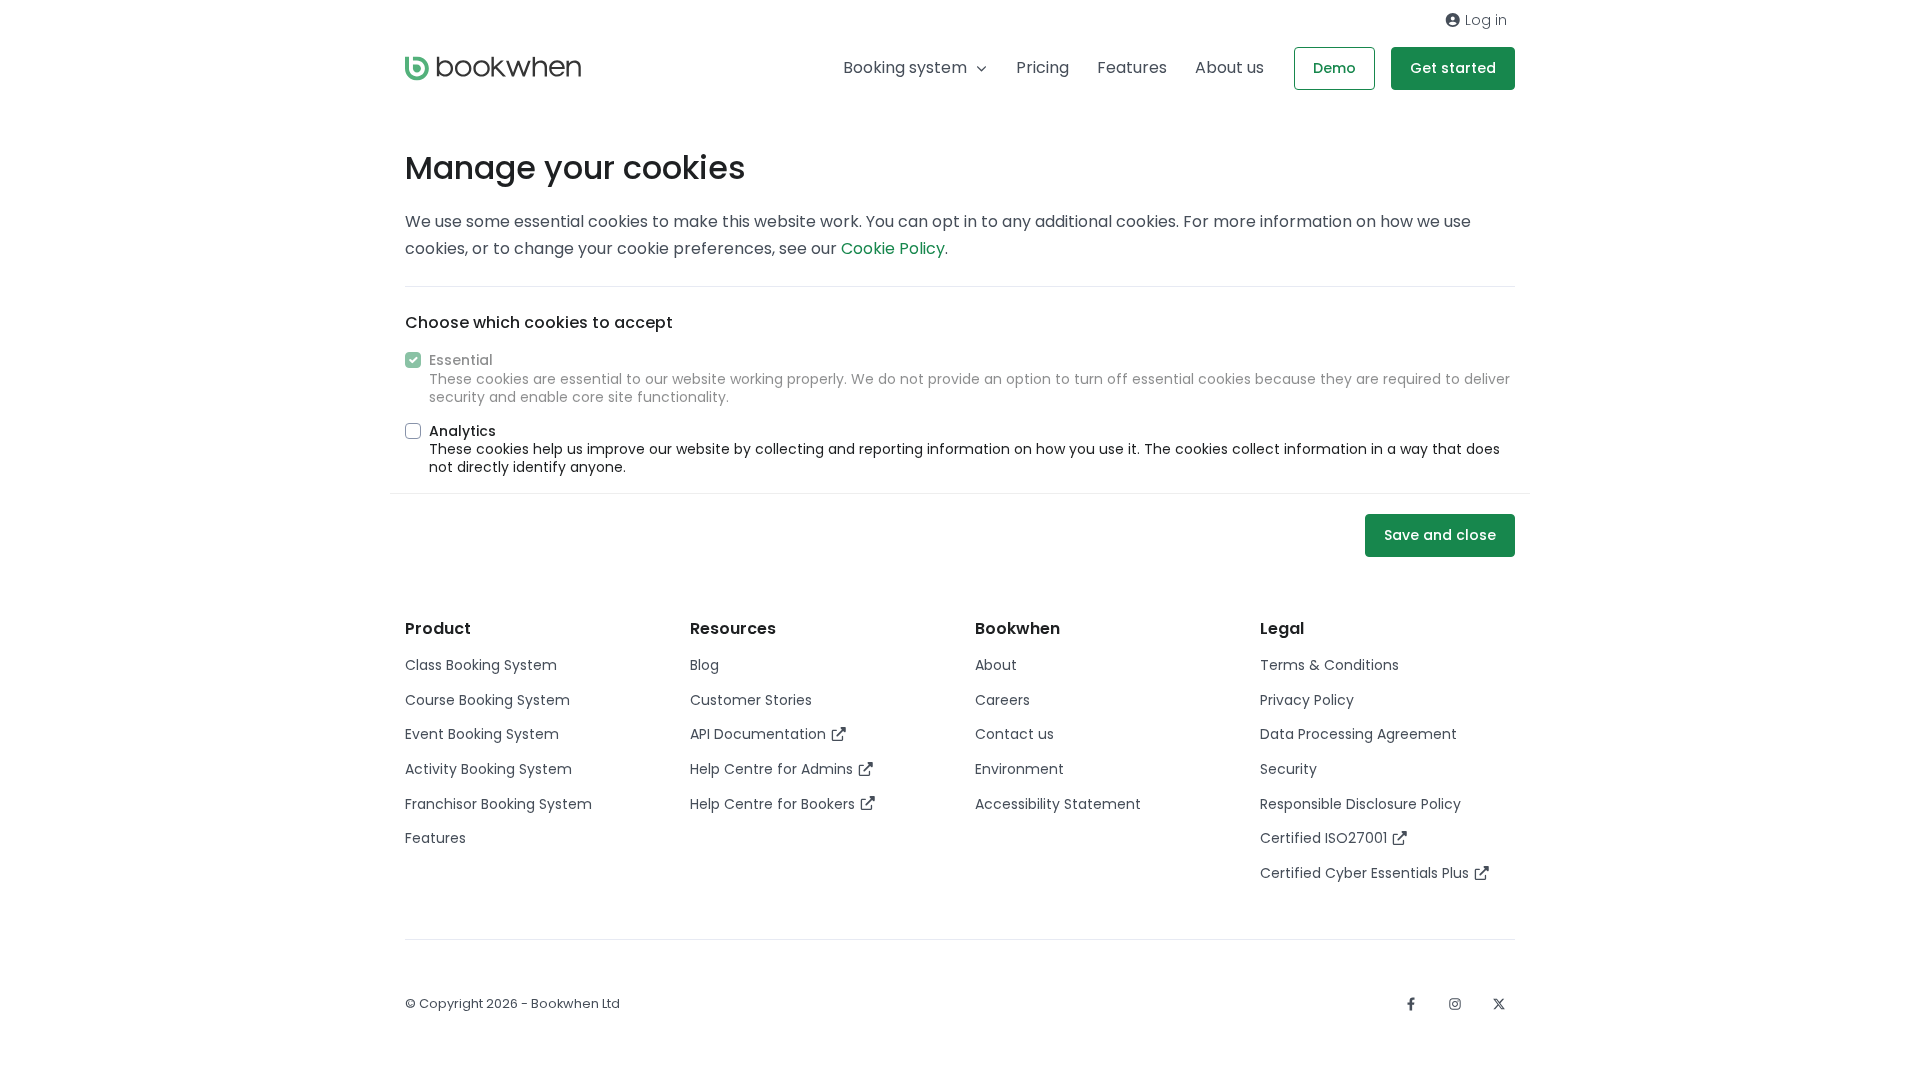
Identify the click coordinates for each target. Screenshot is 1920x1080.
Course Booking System (487, 700)
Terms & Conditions (1329, 665)
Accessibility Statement (1058, 804)
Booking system (905, 67)
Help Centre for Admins (773, 769)
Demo (1334, 68)
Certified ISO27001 (1325, 838)
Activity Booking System (488, 769)
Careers (1002, 700)
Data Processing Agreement (1358, 734)
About (996, 665)
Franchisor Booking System (498, 804)
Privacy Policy (1307, 700)
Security (1288, 769)
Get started (1453, 68)
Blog (704, 665)
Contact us (1014, 734)
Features (1132, 67)
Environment (1019, 769)
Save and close (1440, 535)
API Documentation (760, 734)
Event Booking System (482, 734)
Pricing (1042, 67)
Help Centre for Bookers (774, 804)
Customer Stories (751, 700)
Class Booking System (481, 665)
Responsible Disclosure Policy (1360, 804)
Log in (1484, 20)
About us (1229, 67)
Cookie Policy (893, 248)
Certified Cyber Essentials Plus (1366, 873)
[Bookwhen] (493, 68)
